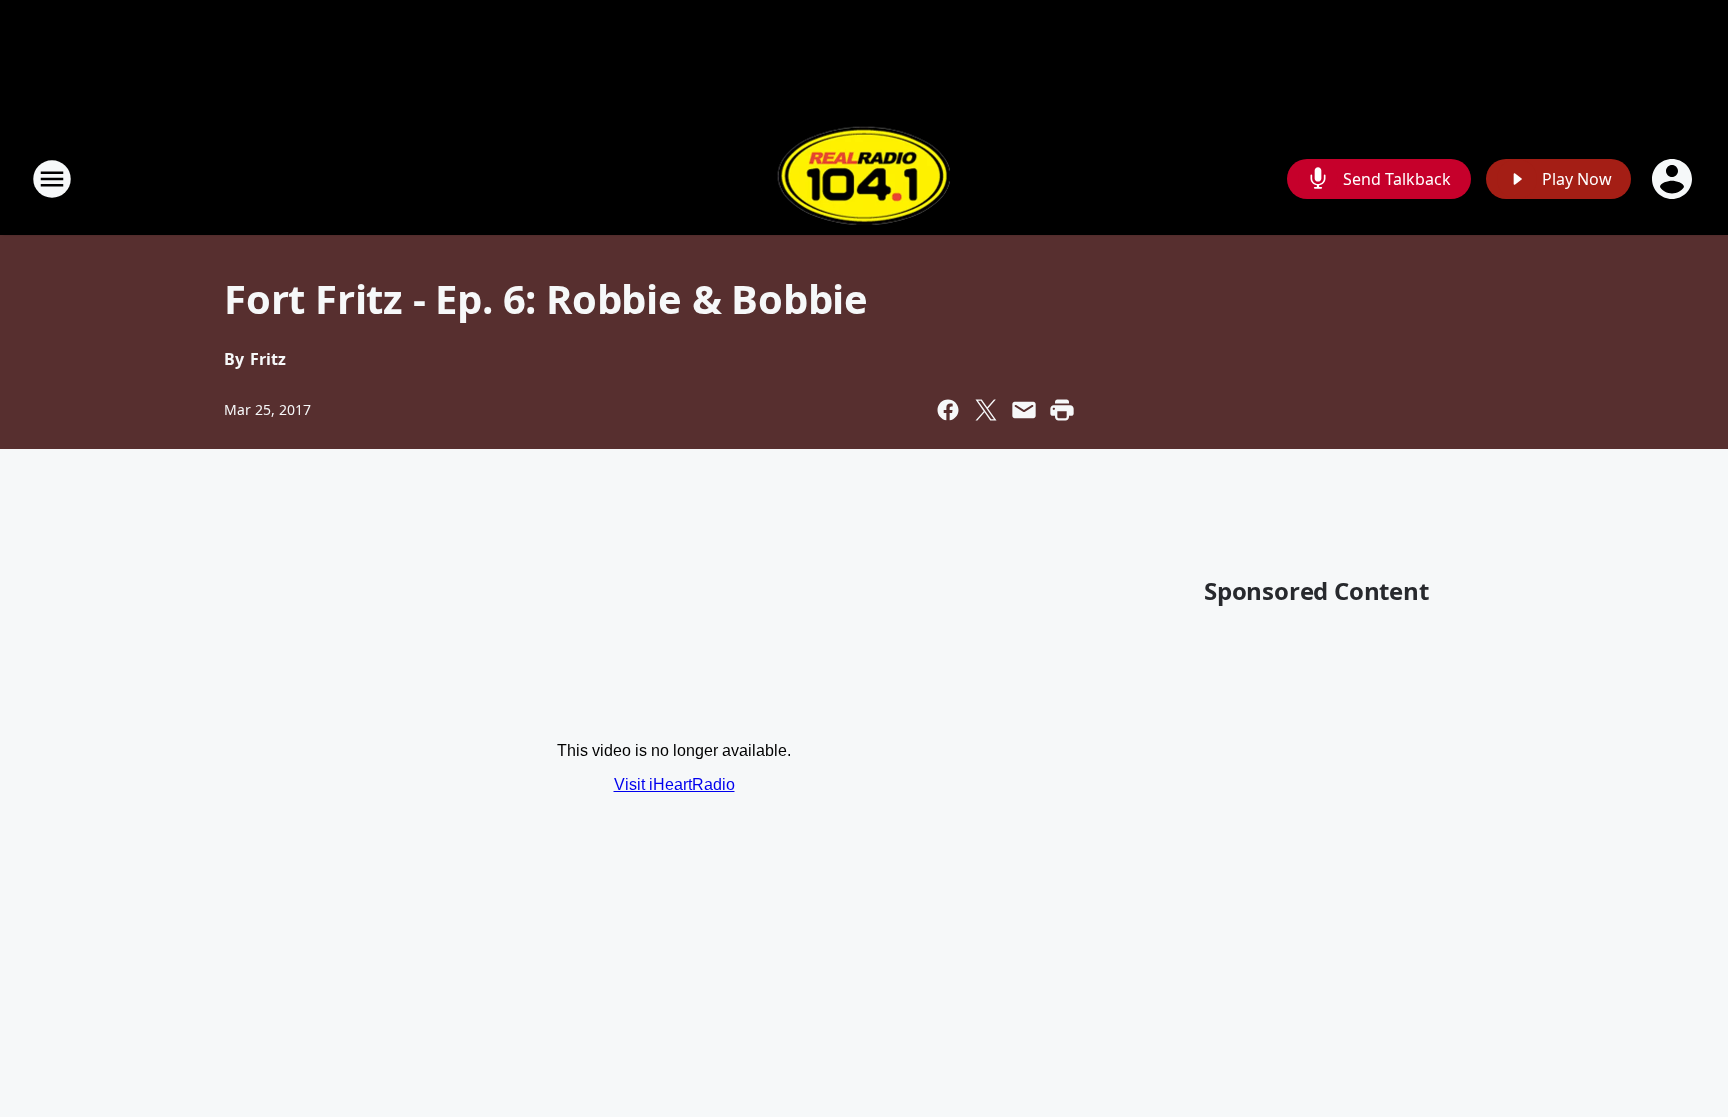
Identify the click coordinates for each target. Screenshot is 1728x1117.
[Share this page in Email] (1024, 410)
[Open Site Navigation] (52, 179)
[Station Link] (864, 178)
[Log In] (1674, 179)
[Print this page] (1062, 410)
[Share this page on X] (986, 410)
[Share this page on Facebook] (948, 410)
